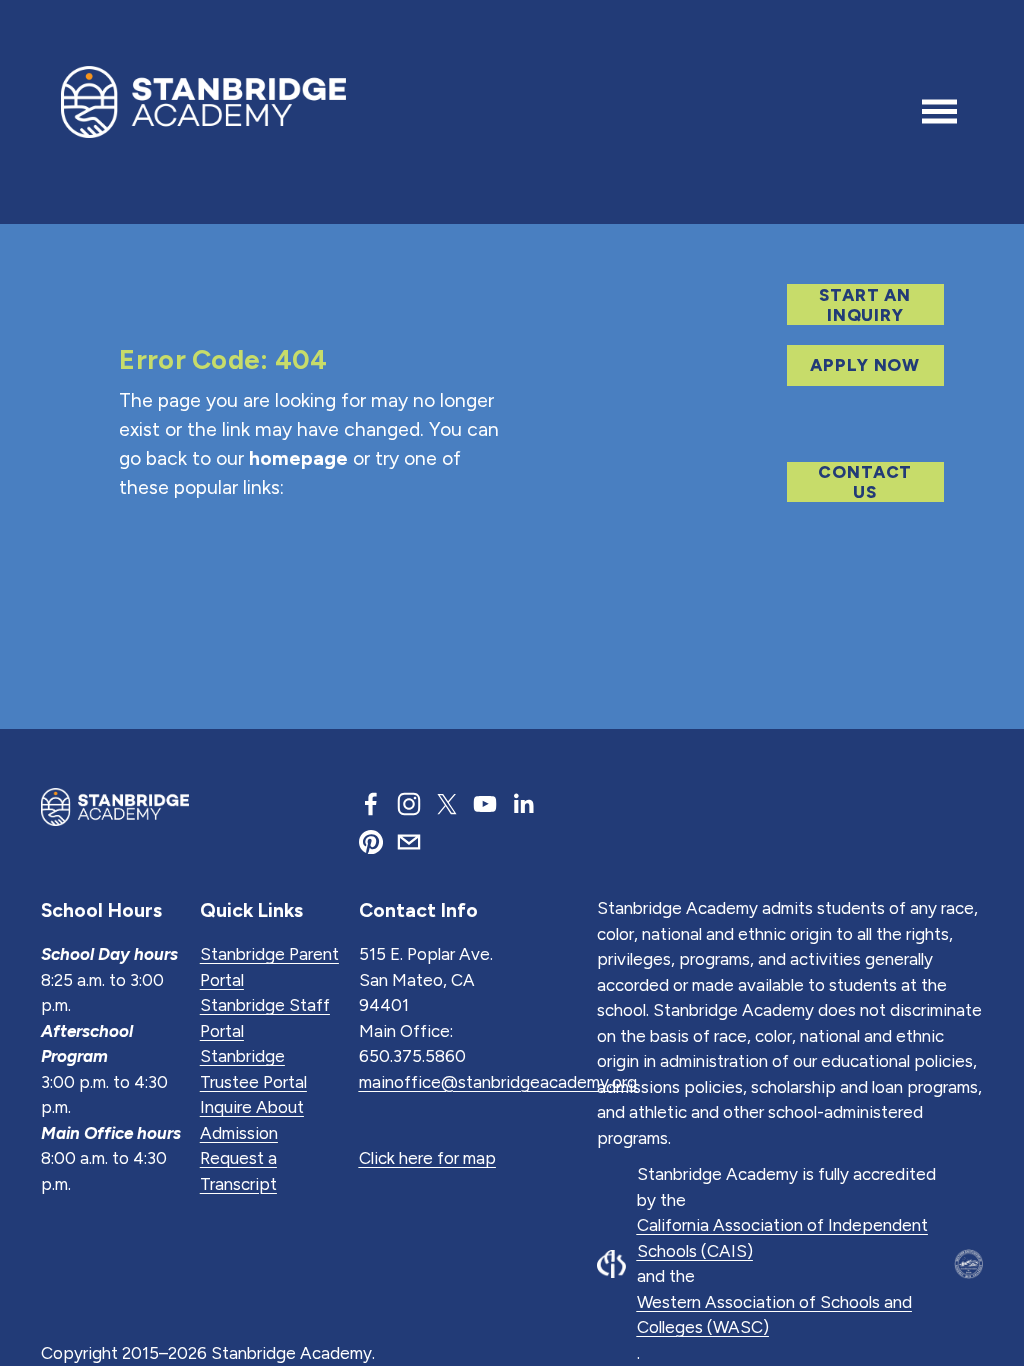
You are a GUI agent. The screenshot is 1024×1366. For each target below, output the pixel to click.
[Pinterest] (371, 842)
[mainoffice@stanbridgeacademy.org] (409, 842)
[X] (447, 804)
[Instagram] (409, 804)
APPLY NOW (865, 365)
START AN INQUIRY (865, 305)
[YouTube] (485, 804)
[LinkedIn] (523, 804)
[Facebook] (371, 804)
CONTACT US (865, 482)
